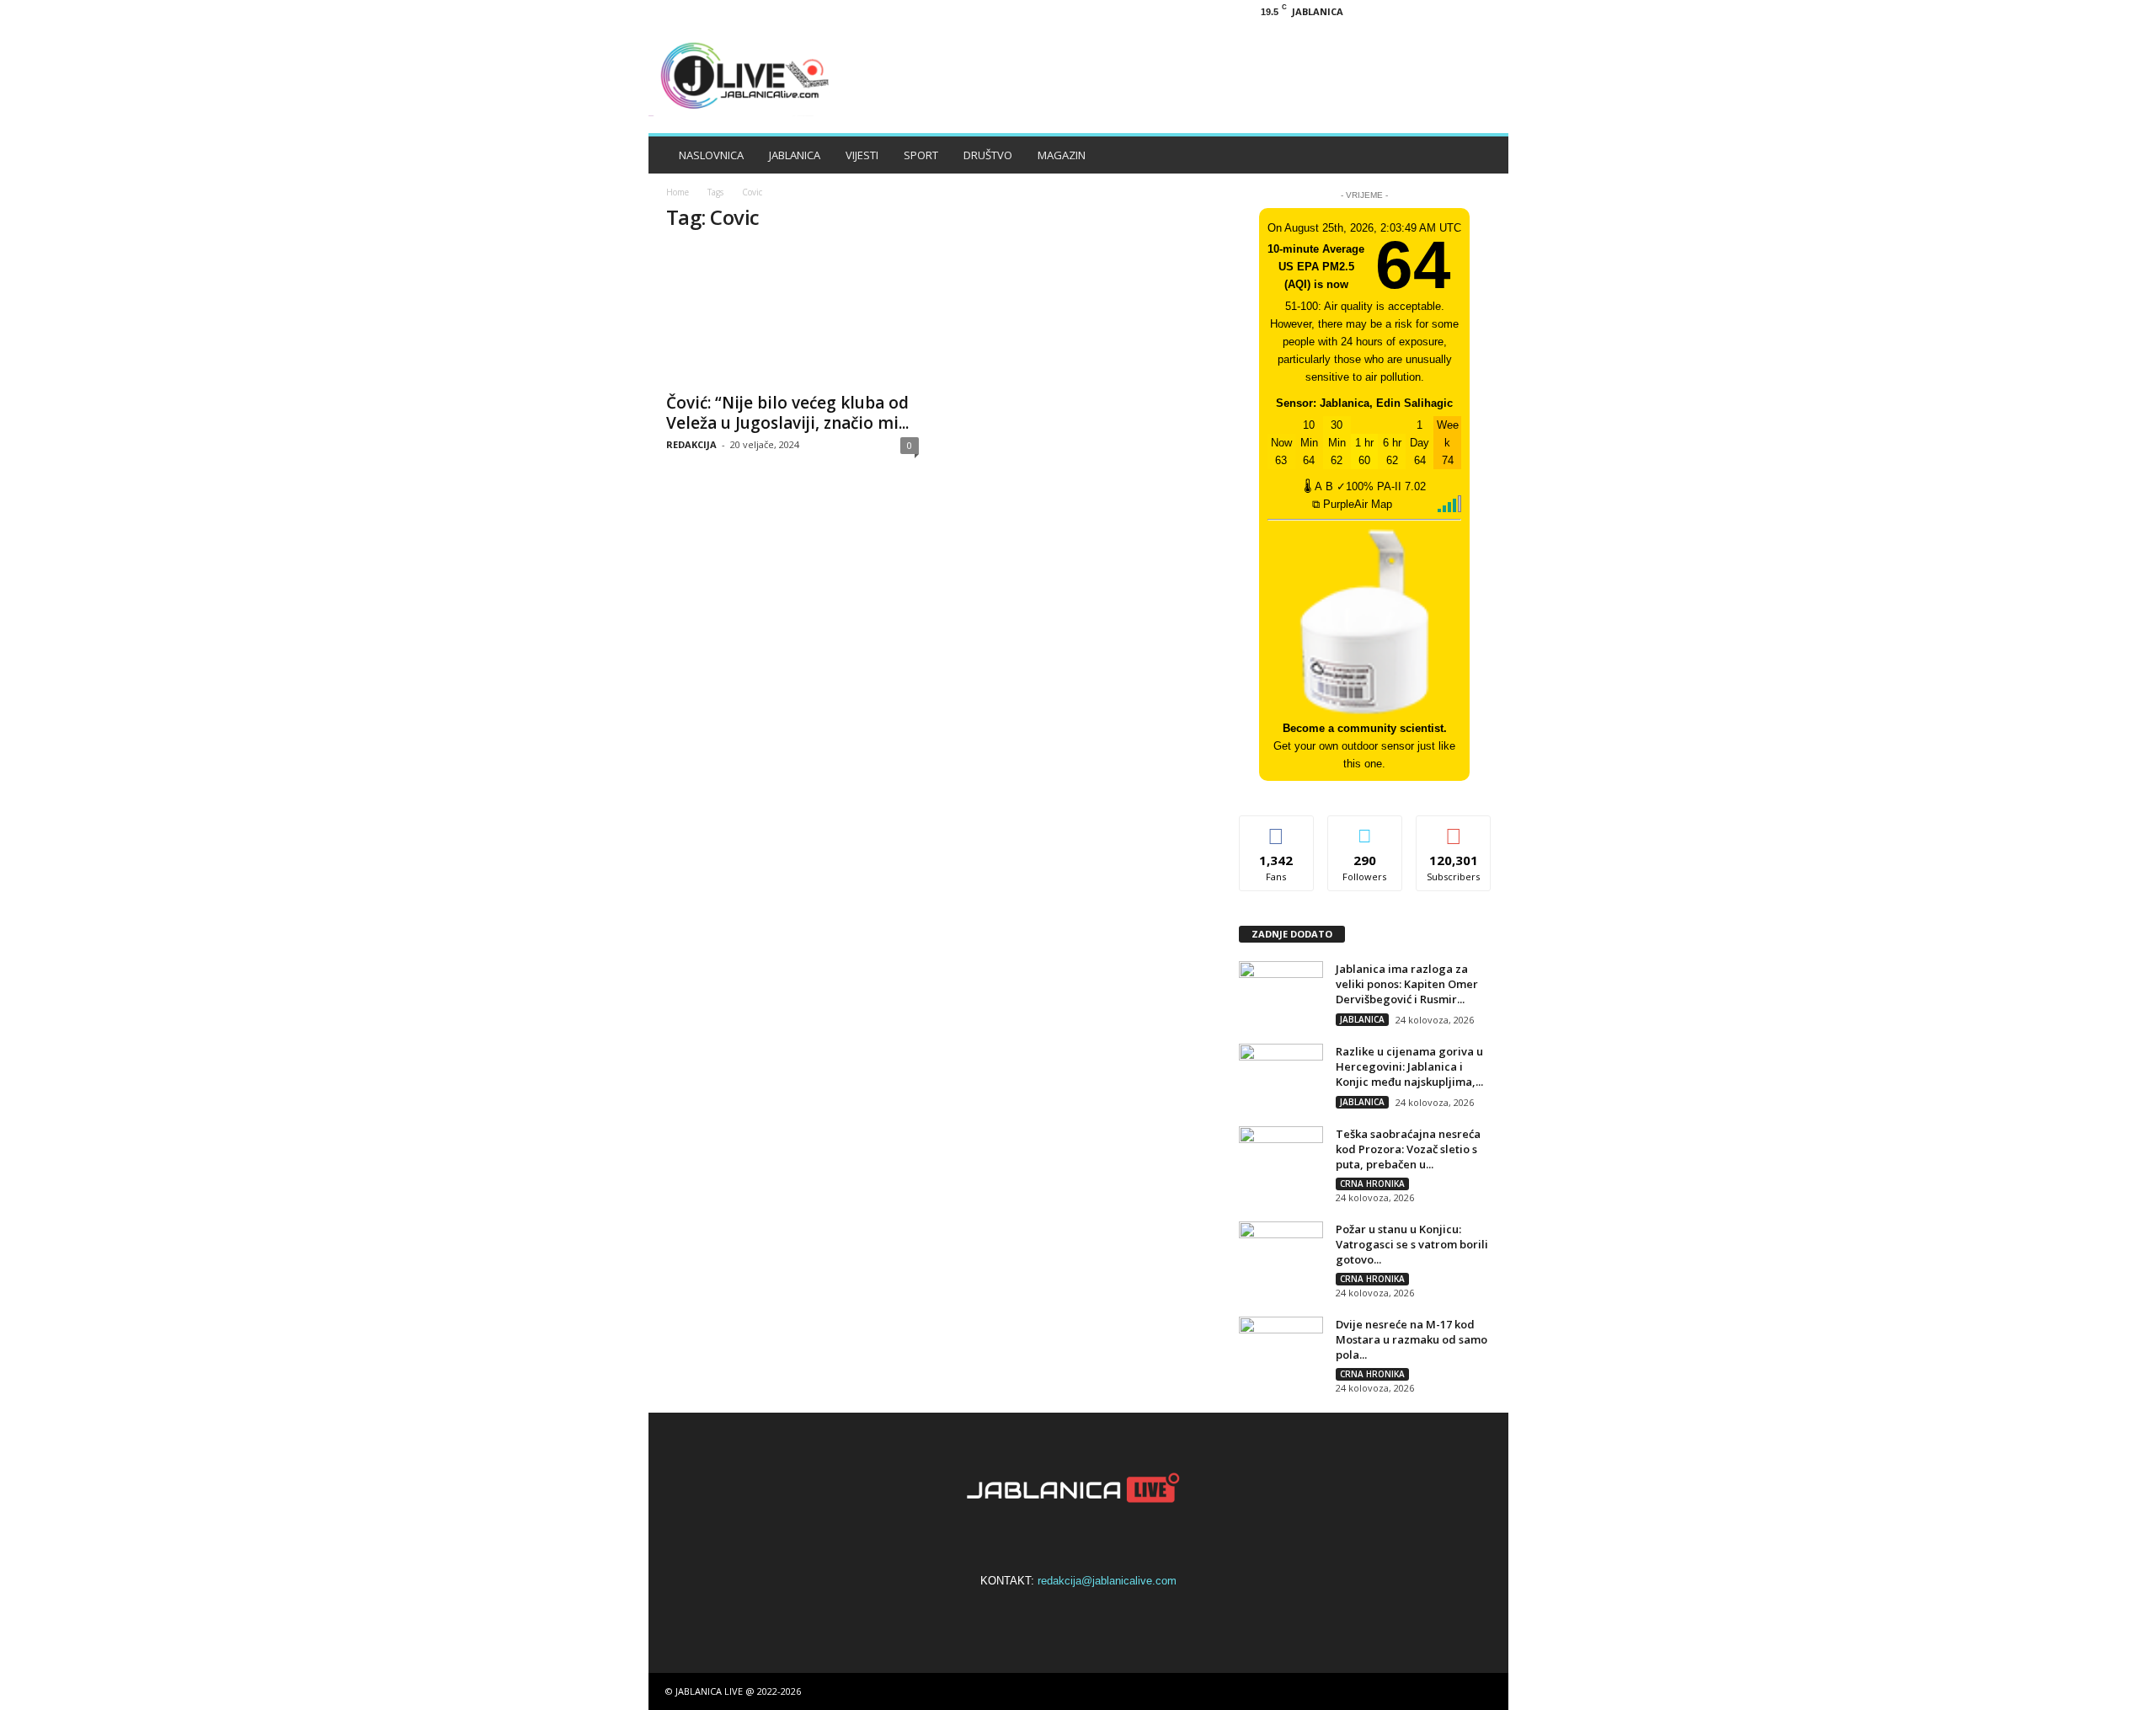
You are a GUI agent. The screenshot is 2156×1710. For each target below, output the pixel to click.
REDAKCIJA (691, 444)
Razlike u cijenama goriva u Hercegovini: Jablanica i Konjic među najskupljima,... (1409, 1066)
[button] (1483, 155)
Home (678, 192)
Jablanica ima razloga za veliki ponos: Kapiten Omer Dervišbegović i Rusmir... (1407, 984)
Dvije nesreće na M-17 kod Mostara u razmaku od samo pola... (1412, 1339)
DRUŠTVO (988, 155)
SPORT (921, 155)
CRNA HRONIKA (1372, 1184)
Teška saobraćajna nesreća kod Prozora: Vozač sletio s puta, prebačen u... (1408, 1149)
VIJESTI (862, 155)
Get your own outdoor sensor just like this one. (1364, 746)
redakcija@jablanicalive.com (1107, 1581)
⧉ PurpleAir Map (1352, 504)
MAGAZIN (1062, 155)
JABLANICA (795, 155)
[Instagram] (1433, 11)
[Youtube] (1486, 11)
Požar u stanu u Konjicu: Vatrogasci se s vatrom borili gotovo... (1412, 1244)
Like (1276, 828)
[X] (1460, 11)
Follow (1365, 828)
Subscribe (1454, 828)
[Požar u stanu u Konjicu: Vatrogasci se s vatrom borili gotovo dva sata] (1281, 1253)
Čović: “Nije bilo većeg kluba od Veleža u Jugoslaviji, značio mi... (787, 413)
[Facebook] (1407, 11)
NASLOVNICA (711, 155)
